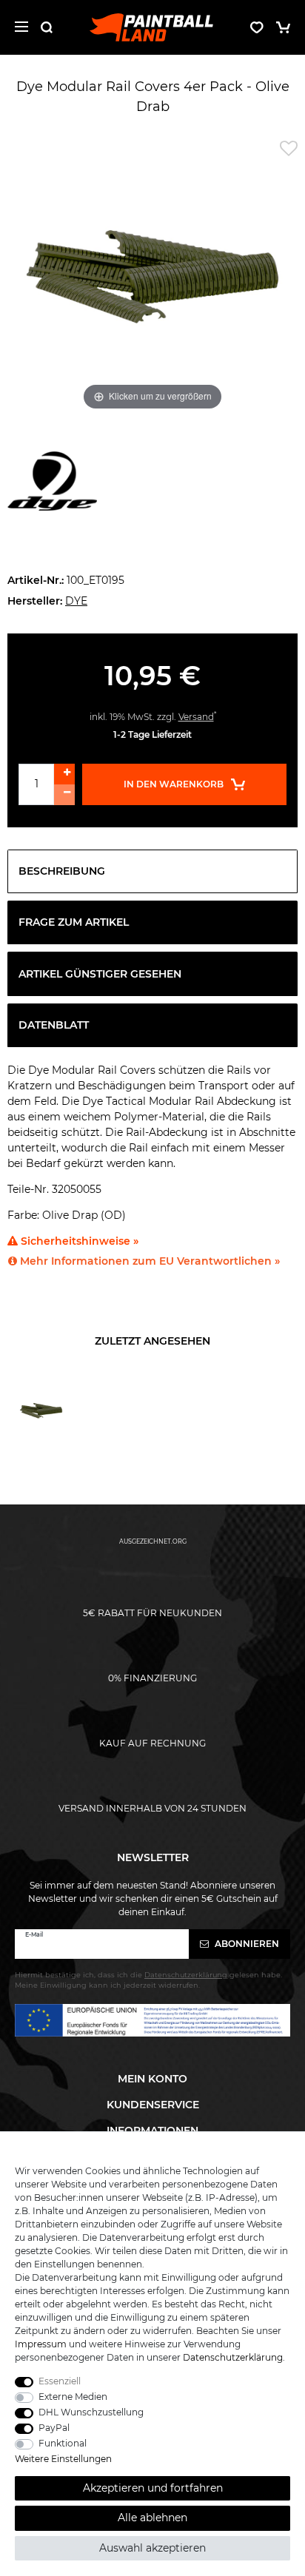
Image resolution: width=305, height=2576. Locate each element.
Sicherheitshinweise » (78, 1241)
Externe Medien (73, 2397)
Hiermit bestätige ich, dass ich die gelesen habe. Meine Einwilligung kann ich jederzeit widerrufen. (148, 1980)
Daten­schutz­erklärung (233, 2357)
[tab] (152, 871)
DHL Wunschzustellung (91, 2412)
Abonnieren (246, 1944)
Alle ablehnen (152, 2518)
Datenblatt (54, 1025)
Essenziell (60, 2381)
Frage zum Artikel (74, 922)
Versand (196, 717)
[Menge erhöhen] (64, 774)
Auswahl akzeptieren (152, 2548)
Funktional (63, 2443)
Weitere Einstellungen (63, 2459)
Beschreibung (62, 871)
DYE (76, 601)
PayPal (54, 2428)
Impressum (41, 2344)
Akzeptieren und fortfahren (153, 2488)
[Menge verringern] (64, 795)
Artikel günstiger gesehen (100, 974)
